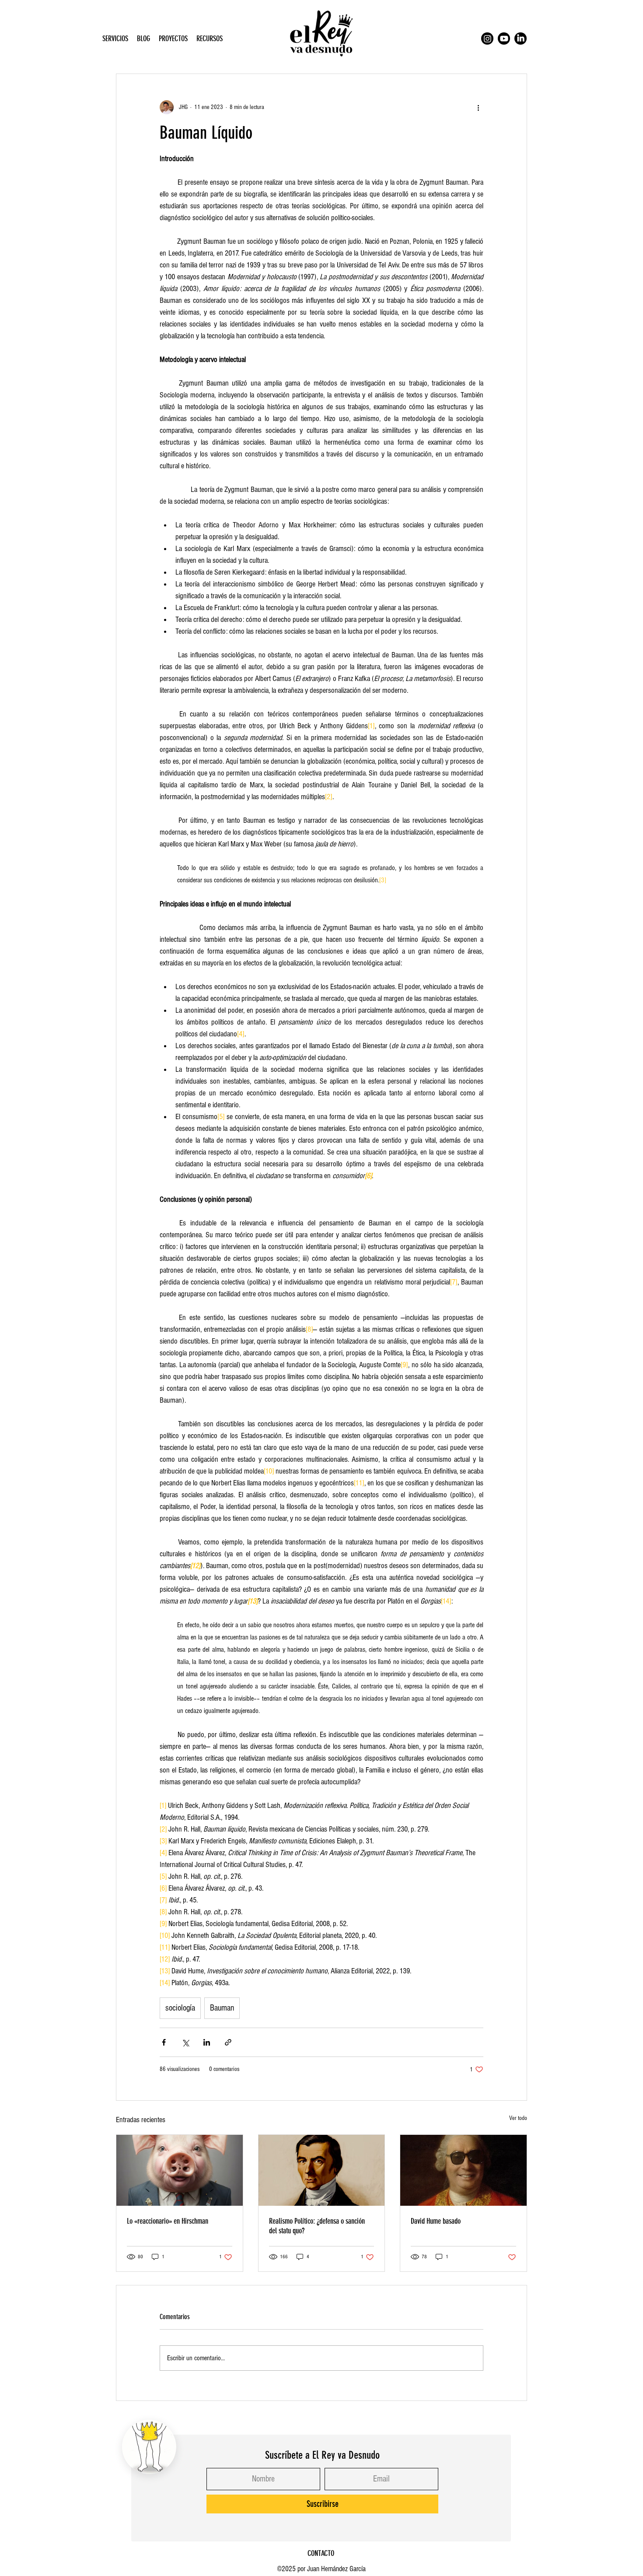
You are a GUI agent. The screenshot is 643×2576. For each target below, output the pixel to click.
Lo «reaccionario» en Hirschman (168, 2221)
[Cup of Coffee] (321, 32)
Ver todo (518, 2118)
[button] (173, 39)
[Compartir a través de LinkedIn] (207, 2042)
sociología (180, 2008)
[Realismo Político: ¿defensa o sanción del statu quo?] (322, 2170)
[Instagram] (504, 39)
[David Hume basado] (463, 2170)
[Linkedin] (521, 39)
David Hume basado (436, 2221)
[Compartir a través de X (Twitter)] (185, 2042)
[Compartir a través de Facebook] (164, 2042)
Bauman (222, 2008)
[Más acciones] (478, 107)
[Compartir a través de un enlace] (228, 2042)
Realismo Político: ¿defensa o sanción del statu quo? (317, 2226)
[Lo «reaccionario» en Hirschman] (180, 2170)
